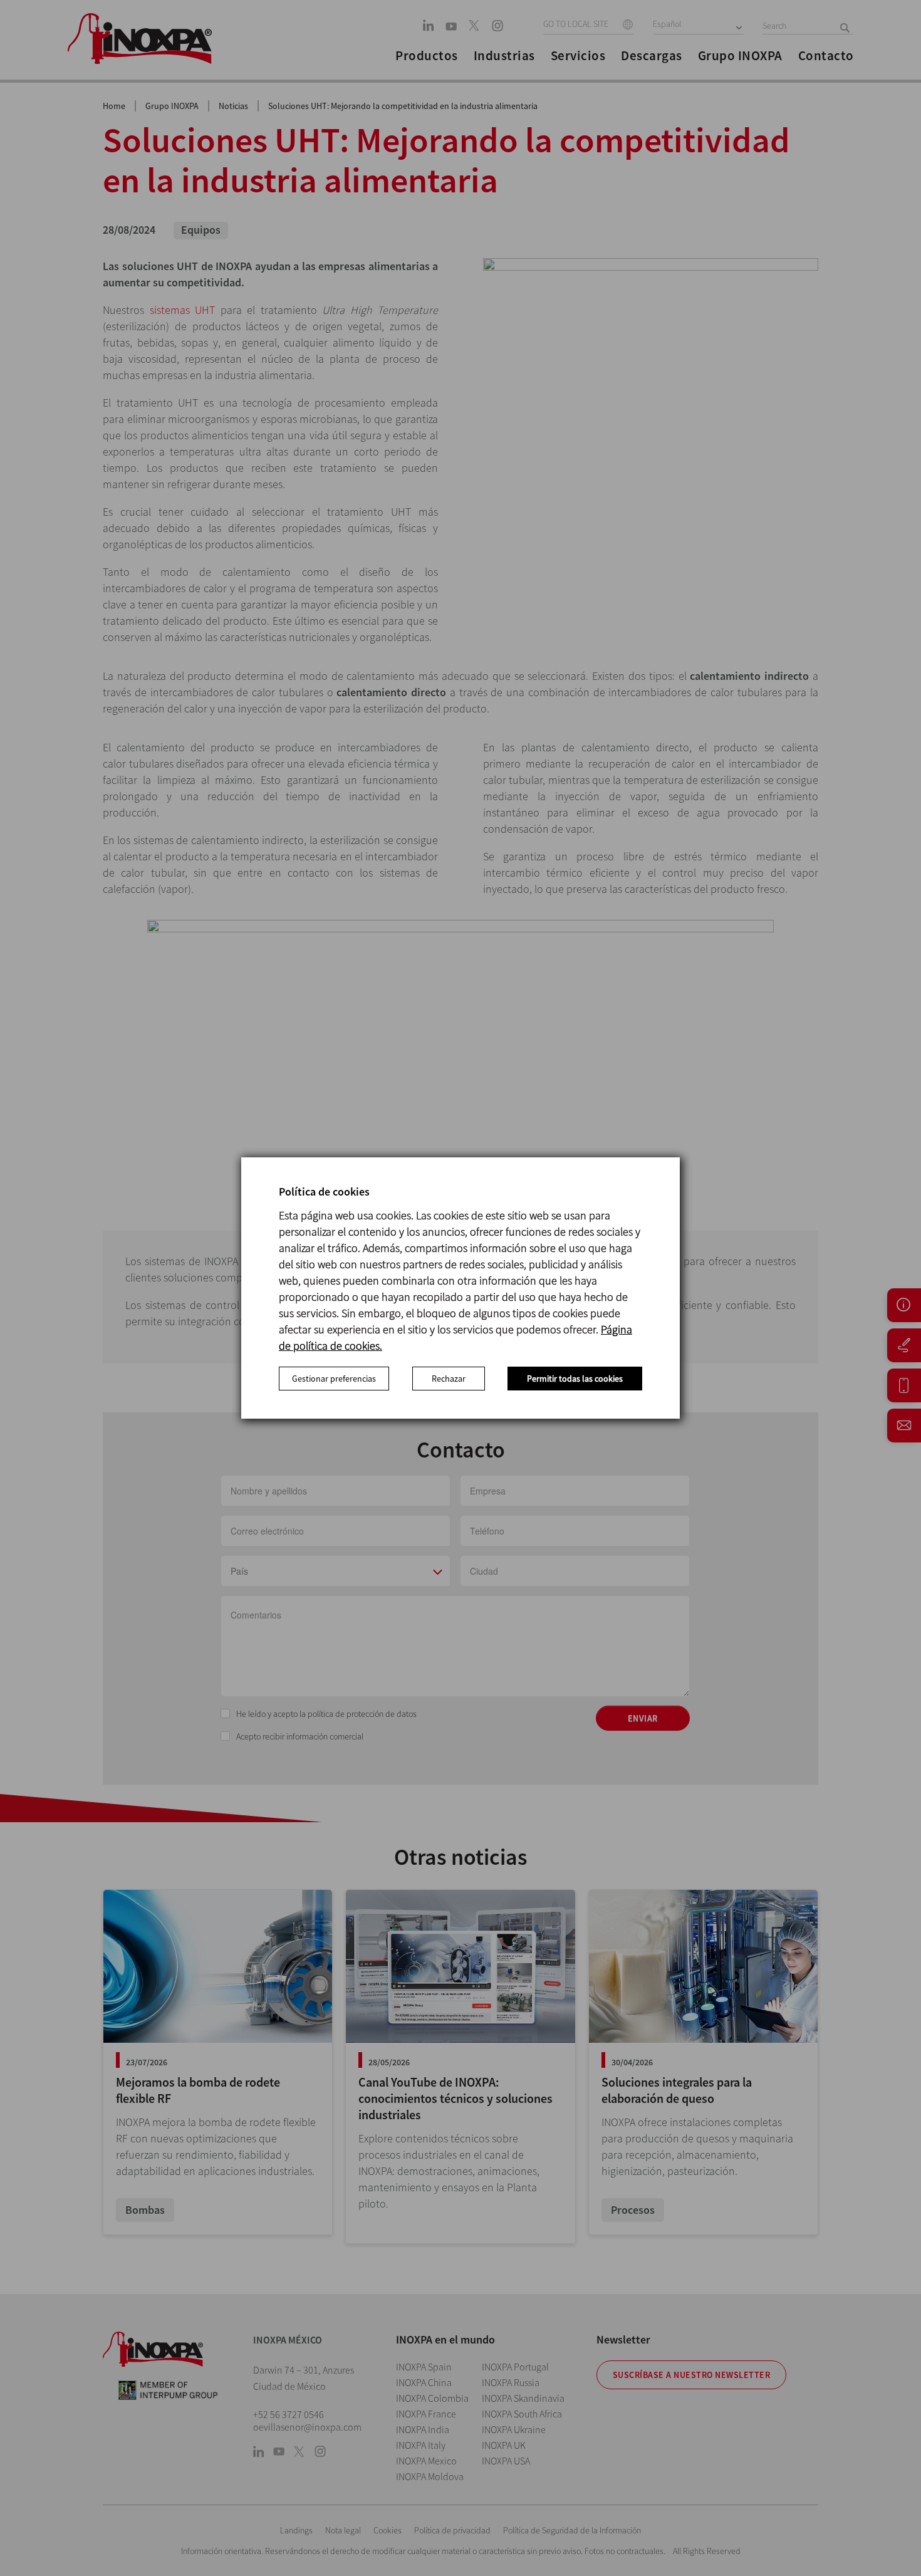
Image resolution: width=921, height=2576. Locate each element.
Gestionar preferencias (334, 1379)
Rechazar (449, 1379)
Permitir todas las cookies (575, 1379)
